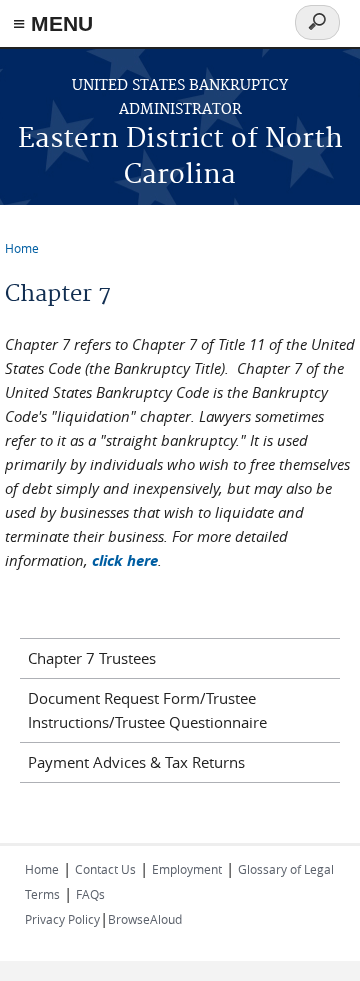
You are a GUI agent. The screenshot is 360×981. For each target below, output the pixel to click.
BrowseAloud (145, 919)
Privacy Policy (62, 919)
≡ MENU (53, 23)
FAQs (90, 894)
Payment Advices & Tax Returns (136, 762)
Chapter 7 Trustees (92, 658)
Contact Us (105, 869)
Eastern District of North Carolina (180, 157)
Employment (187, 869)
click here (125, 560)
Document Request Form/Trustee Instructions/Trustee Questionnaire (147, 710)
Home (22, 248)
